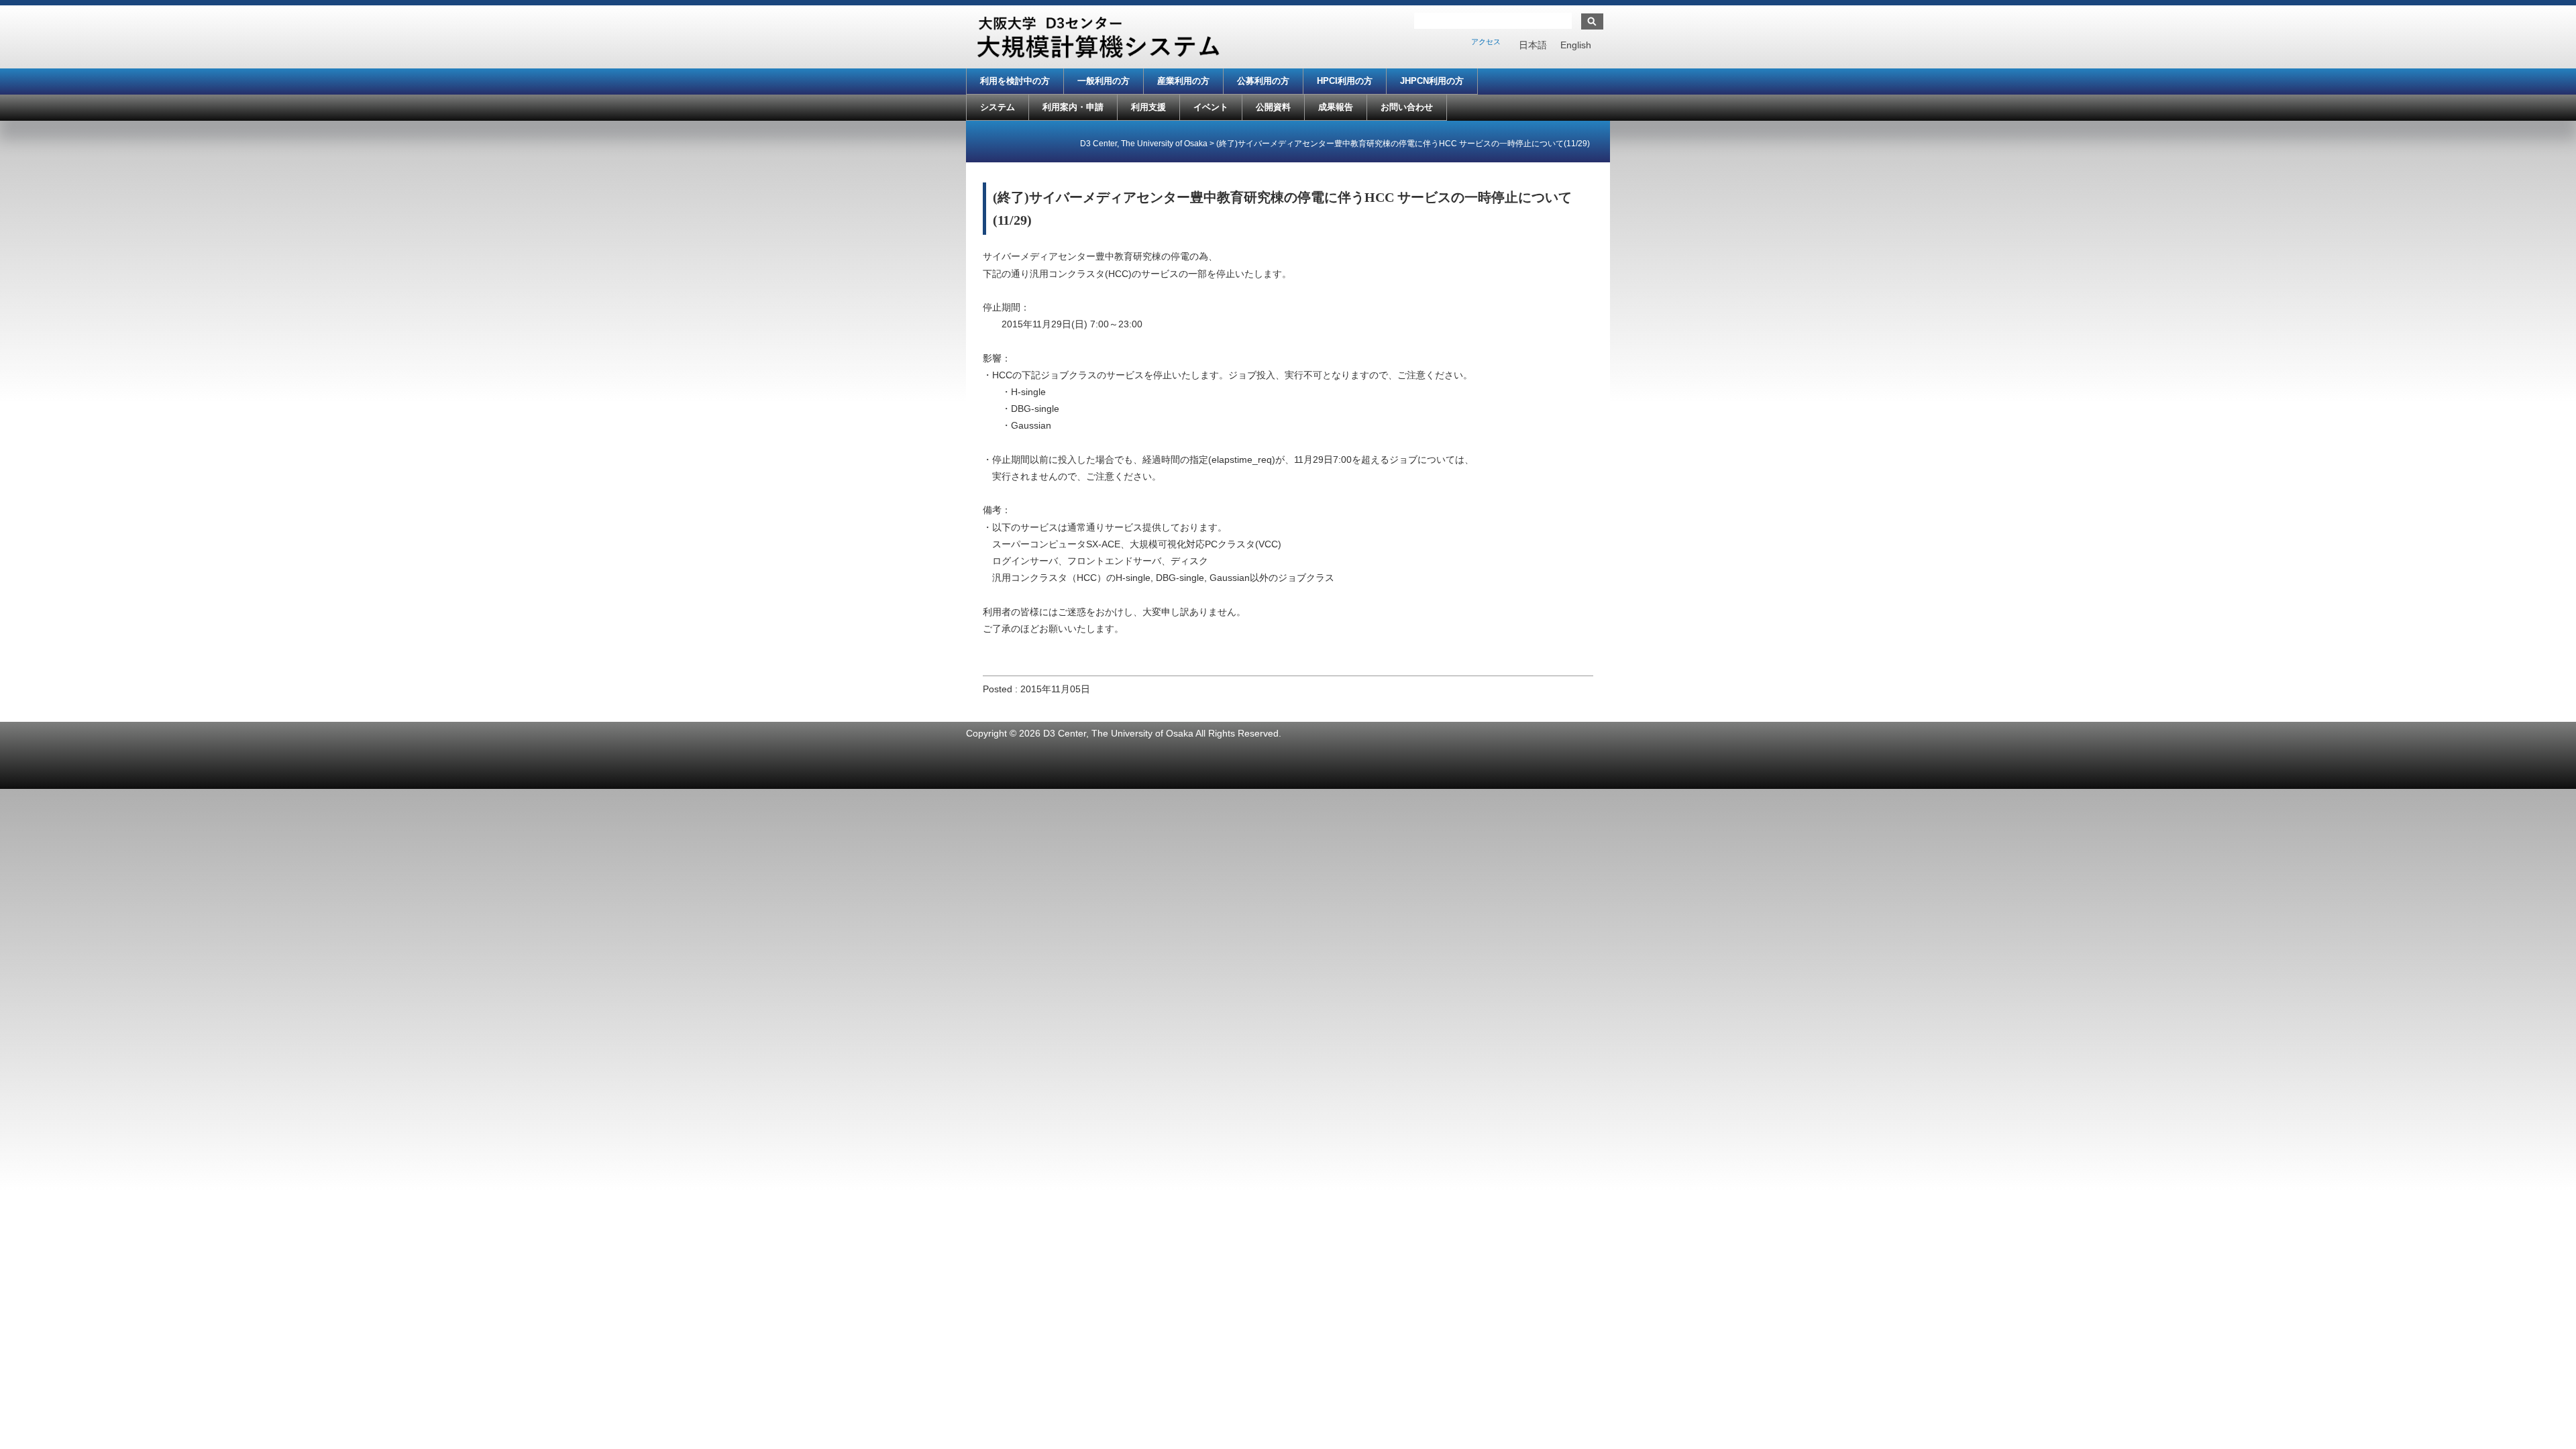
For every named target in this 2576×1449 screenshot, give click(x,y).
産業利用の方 (1183, 81)
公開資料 (1273, 107)
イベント (1211, 107)
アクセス (1486, 42)
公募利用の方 (1263, 81)
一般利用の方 (1104, 81)
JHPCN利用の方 (1432, 81)
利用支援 (1148, 107)
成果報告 (1336, 107)
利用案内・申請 (1073, 107)
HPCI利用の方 (1345, 81)
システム (998, 107)
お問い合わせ (1407, 107)
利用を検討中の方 (1015, 81)
